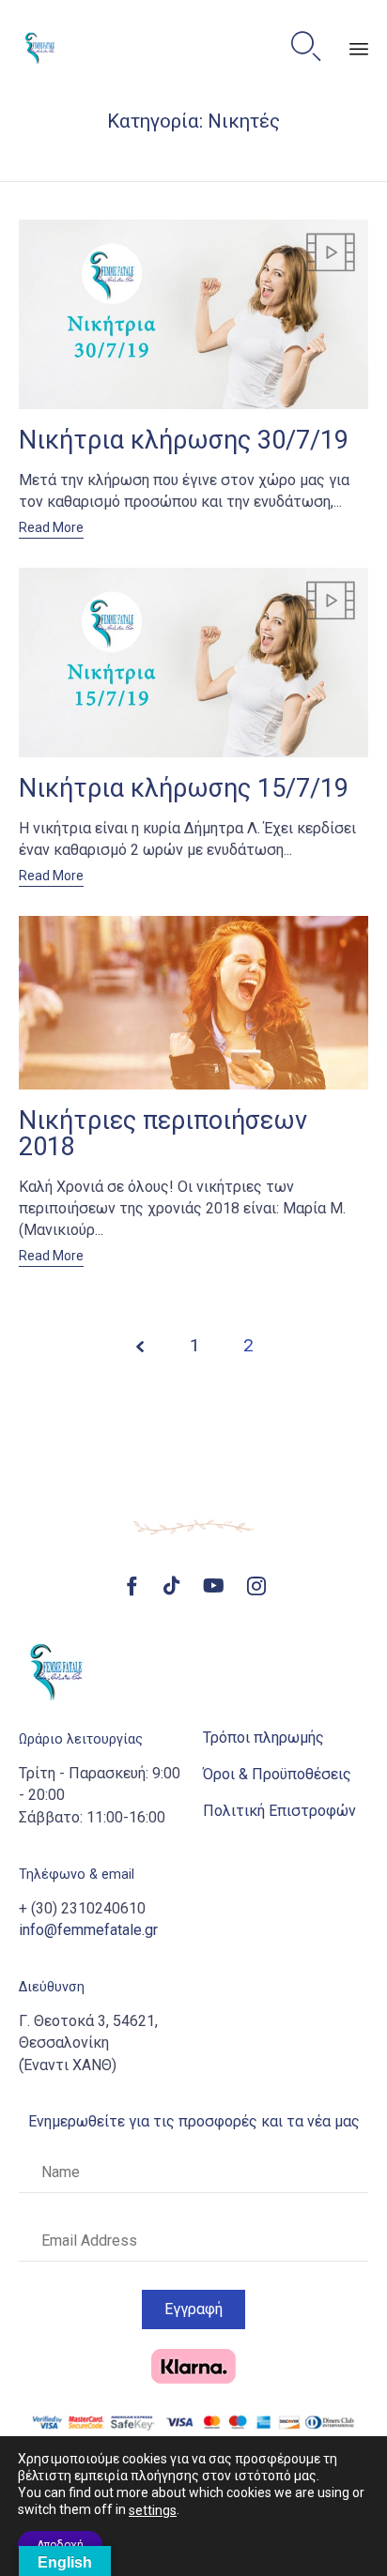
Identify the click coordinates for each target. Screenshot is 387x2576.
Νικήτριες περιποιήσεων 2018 (163, 1134)
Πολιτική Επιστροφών (279, 1811)
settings (153, 2510)
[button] (51, 529)
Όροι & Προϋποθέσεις (277, 1774)
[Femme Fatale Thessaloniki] (40, 47)
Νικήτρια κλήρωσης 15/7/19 (184, 788)
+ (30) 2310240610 (82, 1908)
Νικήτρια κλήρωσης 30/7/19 (184, 440)
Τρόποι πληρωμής (263, 1738)
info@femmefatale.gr (88, 1930)
